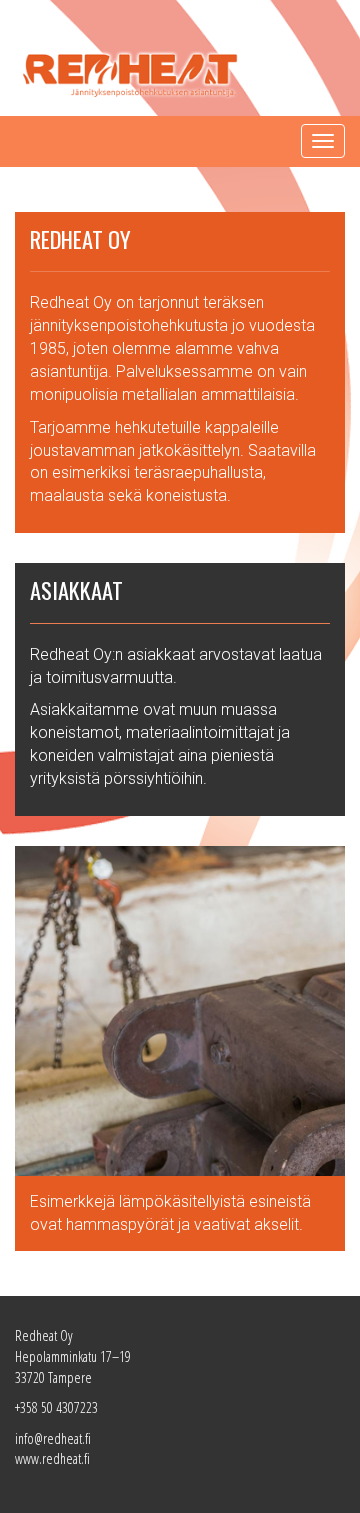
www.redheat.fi (52, 1458)
